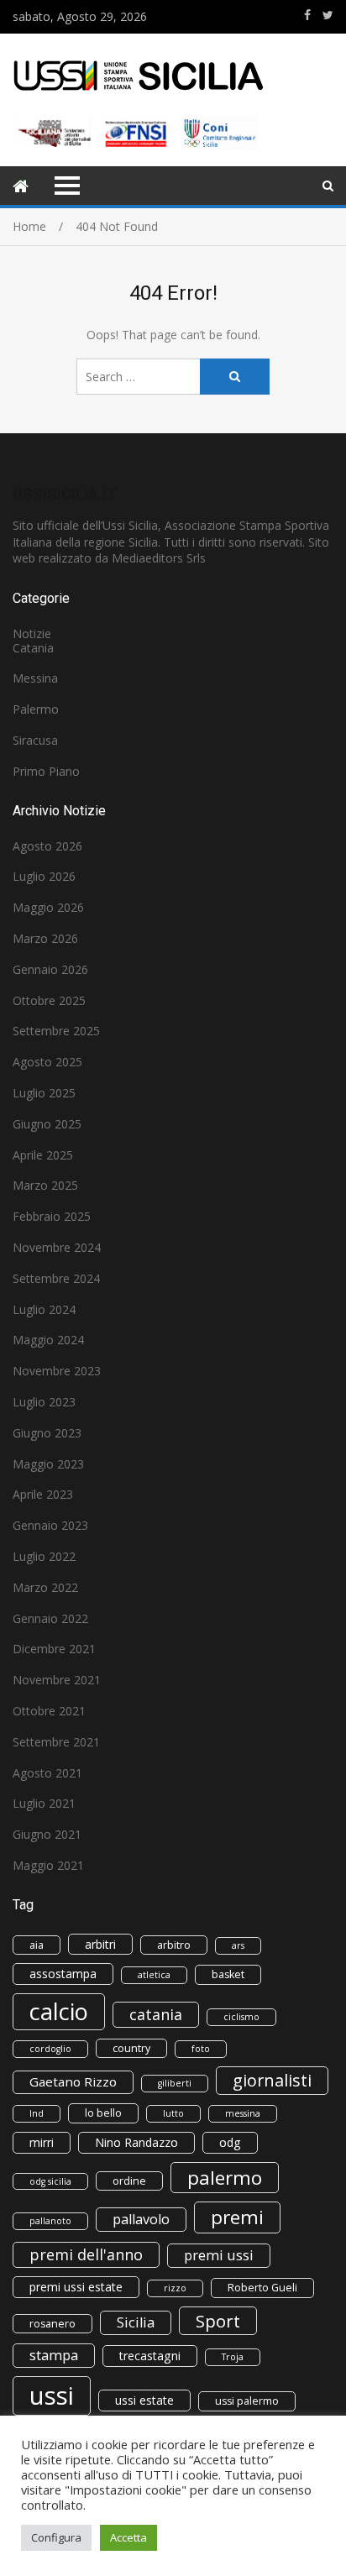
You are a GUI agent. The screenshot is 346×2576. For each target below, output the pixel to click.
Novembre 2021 (57, 1680)
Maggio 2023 (48, 1464)
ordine (129, 2181)
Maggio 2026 (48, 907)
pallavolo (141, 2219)
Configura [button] (56, 2537)
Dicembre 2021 (54, 1649)
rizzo (175, 2288)
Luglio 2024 (44, 1309)
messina (243, 2113)
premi (237, 2217)
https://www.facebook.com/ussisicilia (307, 15)
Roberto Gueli (262, 2288)
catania (156, 2014)
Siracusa (35, 740)
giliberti (175, 2083)
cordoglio (50, 2049)
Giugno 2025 (47, 1124)
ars (238, 1945)
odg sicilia (50, 2181)
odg (230, 2142)
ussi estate (144, 2400)
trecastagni (150, 2356)
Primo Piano (46, 771)
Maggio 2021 (48, 1865)
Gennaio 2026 (50, 969)
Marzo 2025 (45, 1185)
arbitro (174, 1945)
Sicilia (136, 2322)
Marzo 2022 (45, 1587)
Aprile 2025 (43, 1155)
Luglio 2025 (44, 1093)
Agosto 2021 (47, 1773)
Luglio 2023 (44, 1402)
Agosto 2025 (47, 1062)
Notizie (32, 634)
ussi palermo (247, 2401)
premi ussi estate (76, 2287)
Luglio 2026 (44, 876)
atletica (154, 1975)
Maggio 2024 (48, 1340)
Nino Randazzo (136, 2142)
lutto (173, 2113)
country (131, 2048)
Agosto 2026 (47, 846)
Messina (35, 678)
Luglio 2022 (44, 1556)
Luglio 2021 (44, 1803)
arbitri (100, 1944)
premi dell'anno (86, 2254)
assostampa (63, 1974)
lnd (37, 2113)
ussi (52, 2395)
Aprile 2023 (43, 1494)
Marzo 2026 (45, 938)
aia (37, 1945)
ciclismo (241, 2017)
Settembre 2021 (56, 1742)
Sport (218, 2321)
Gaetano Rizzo (73, 2081)
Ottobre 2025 (49, 1000)
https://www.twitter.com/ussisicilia (328, 15)
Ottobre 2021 (49, 1711)
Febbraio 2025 (52, 1216)
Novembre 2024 (57, 1247)
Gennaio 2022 (50, 1618)
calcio (59, 2011)
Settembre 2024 (56, 1278)
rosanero (52, 2324)
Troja (233, 2357)
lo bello (103, 2113)
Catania (33, 648)
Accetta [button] (128, 2537)
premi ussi (219, 2255)
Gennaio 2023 (50, 1525)
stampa (54, 2355)
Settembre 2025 (56, 1031)
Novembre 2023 (57, 1371)
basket (228, 1974)
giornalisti (272, 2080)
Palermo (36, 709)
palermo (225, 2178)
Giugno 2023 (47, 1433)
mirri (42, 2142)
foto (201, 2049)
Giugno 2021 (47, 1834)
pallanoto (50, 2221)
